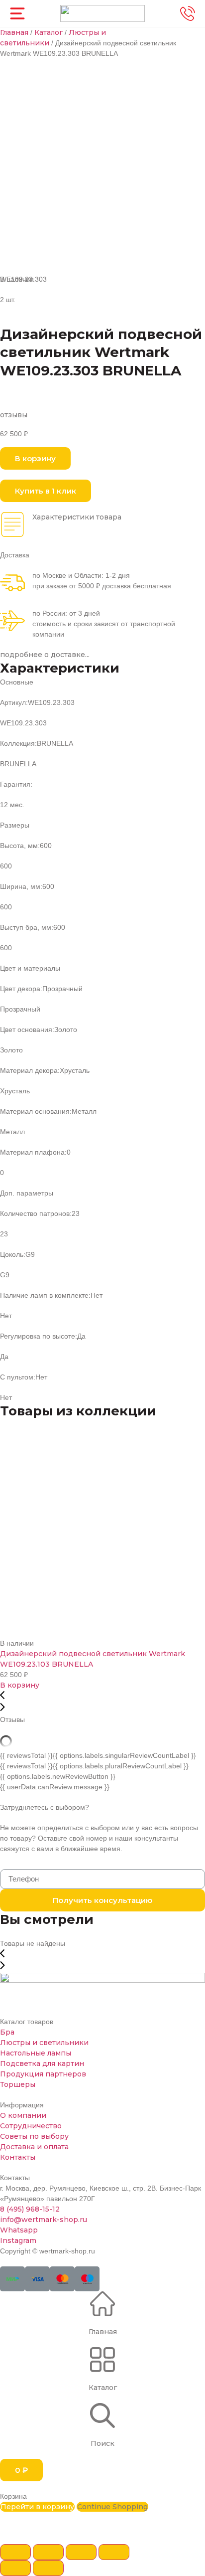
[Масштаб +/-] (114, 2552)
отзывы (14, 415)
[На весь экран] (81, 2552)
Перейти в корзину (37, 2507)
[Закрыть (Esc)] (15, 2552)
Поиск (102, 2443)
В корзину (20, 1685)
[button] (35, 458)
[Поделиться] (48, 2552)
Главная (14, 32)
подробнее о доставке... (45, 655)
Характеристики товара (77, 517)
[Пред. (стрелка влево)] (15, 2568)
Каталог (49, 32)
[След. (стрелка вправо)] (48, 2568)
